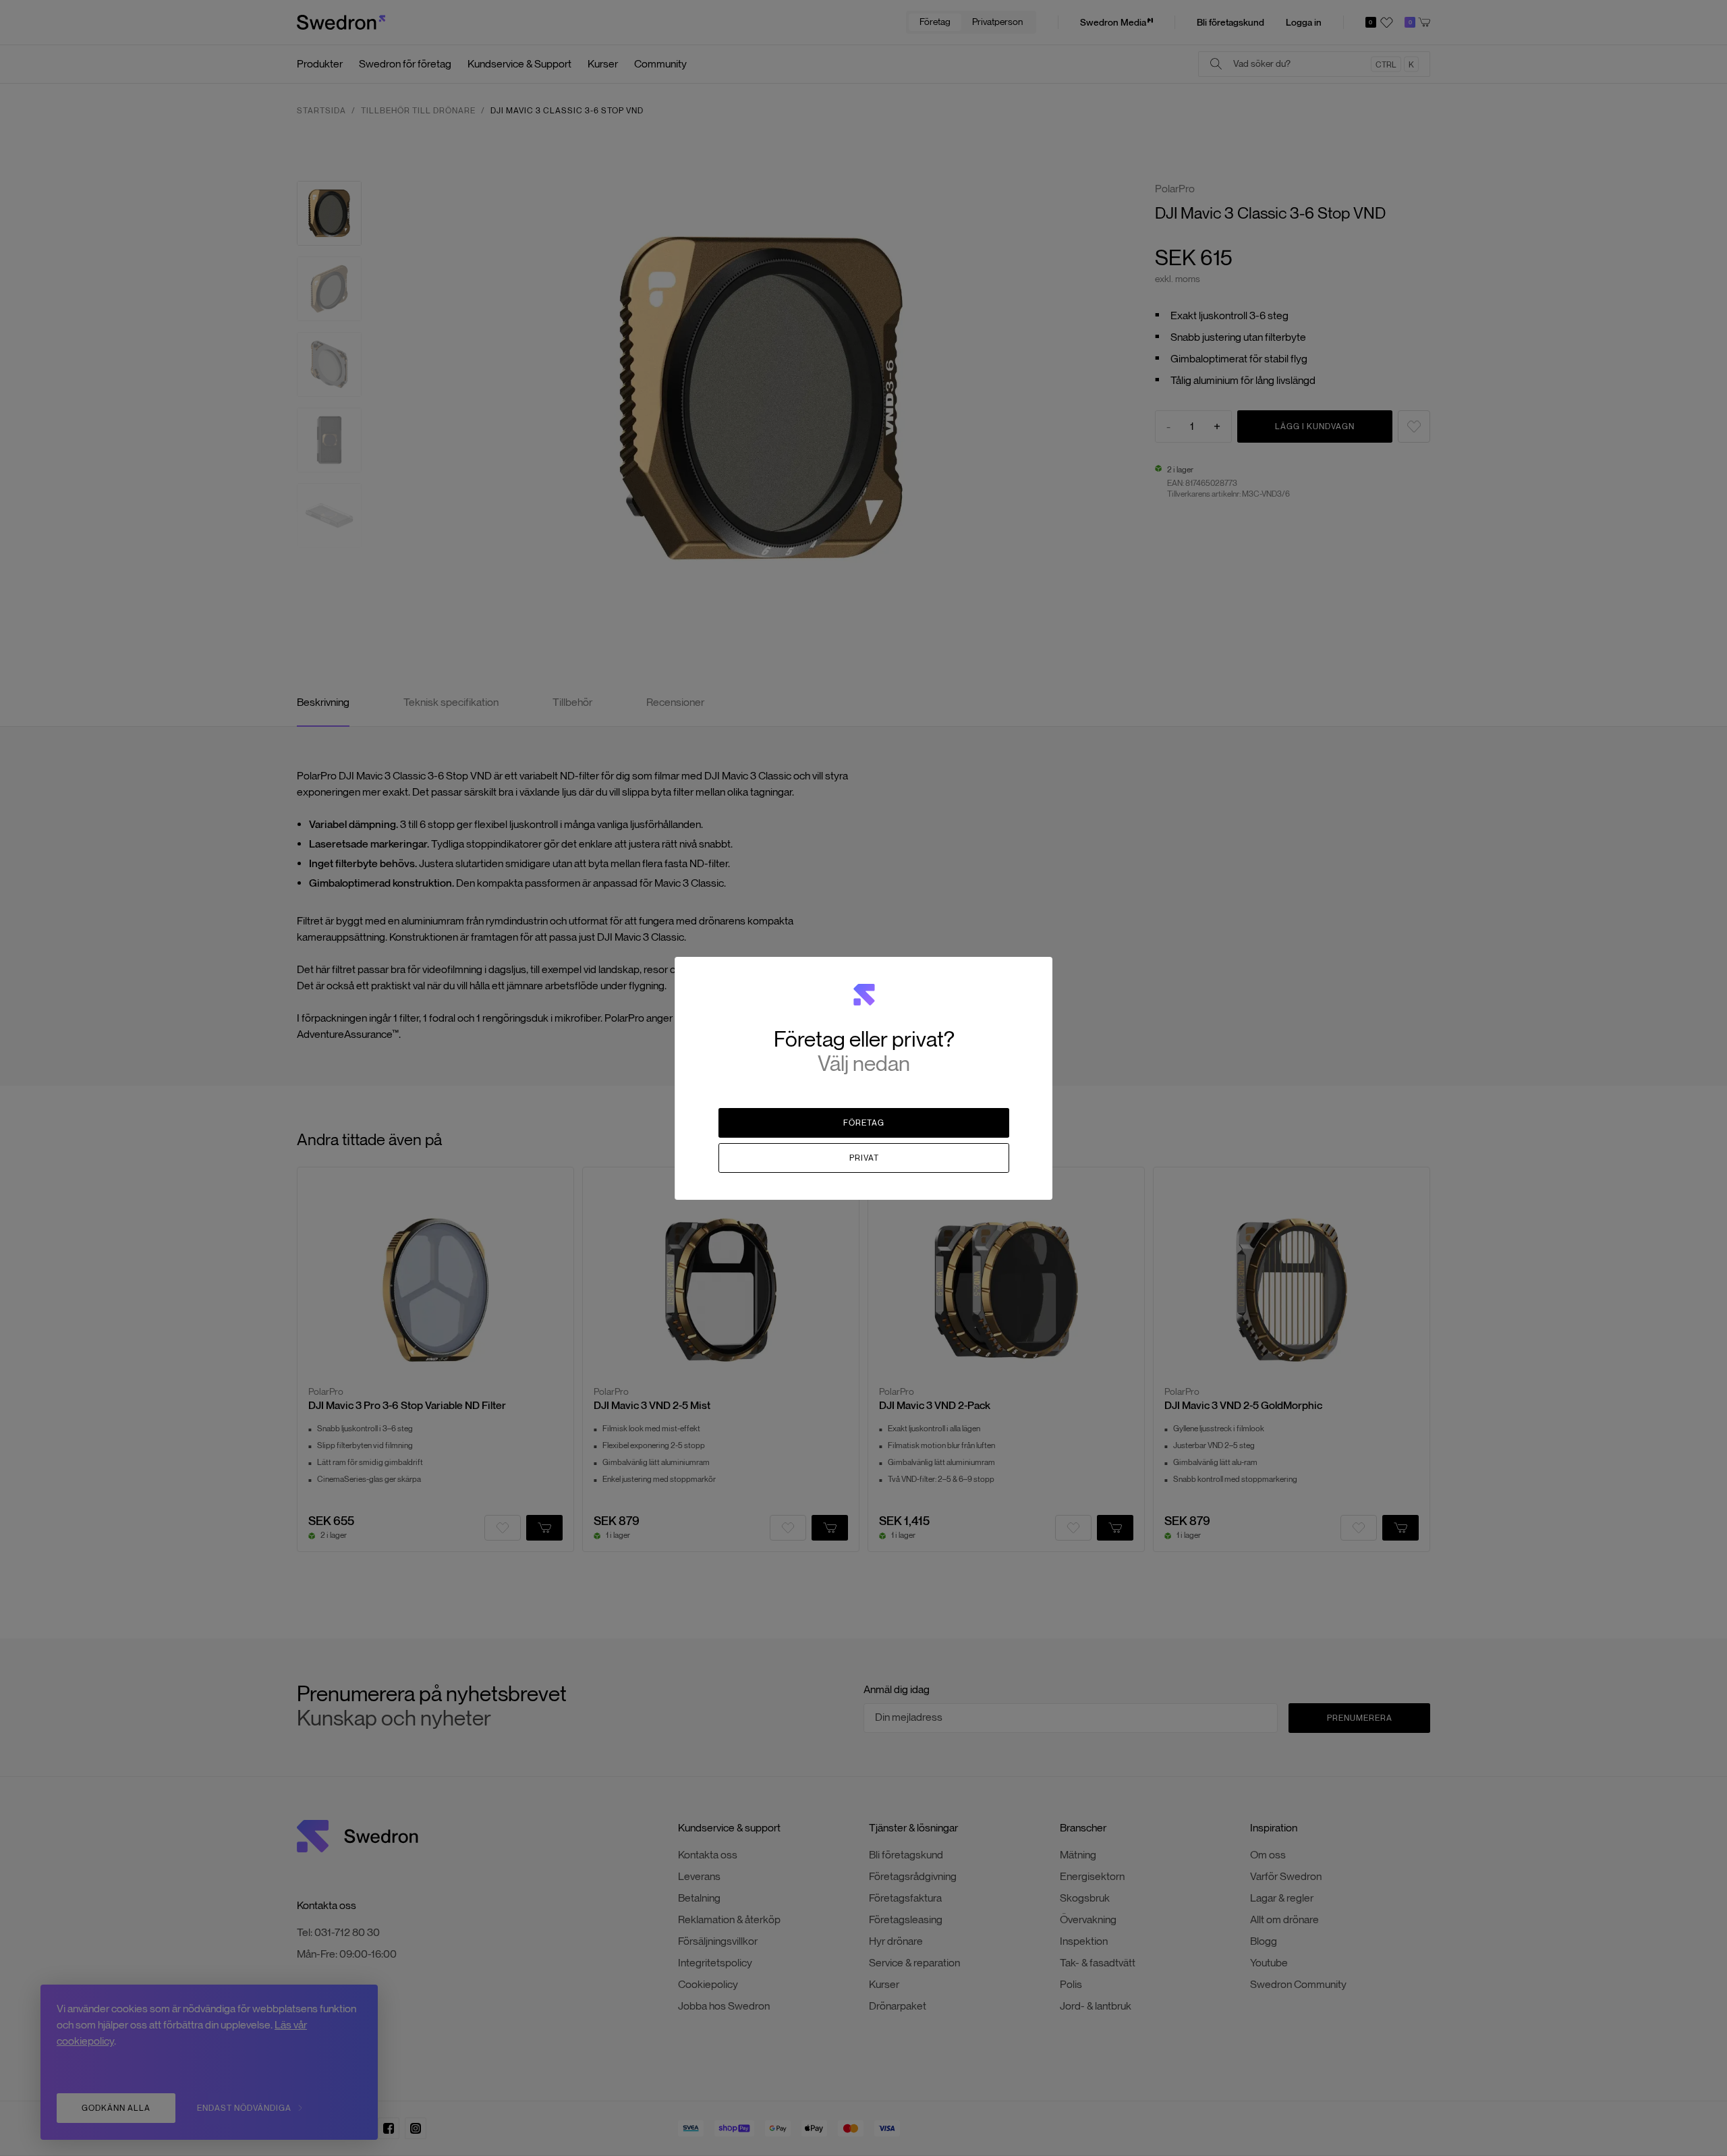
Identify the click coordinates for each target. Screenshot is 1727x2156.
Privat (864, 1158)
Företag (864, 1123)
